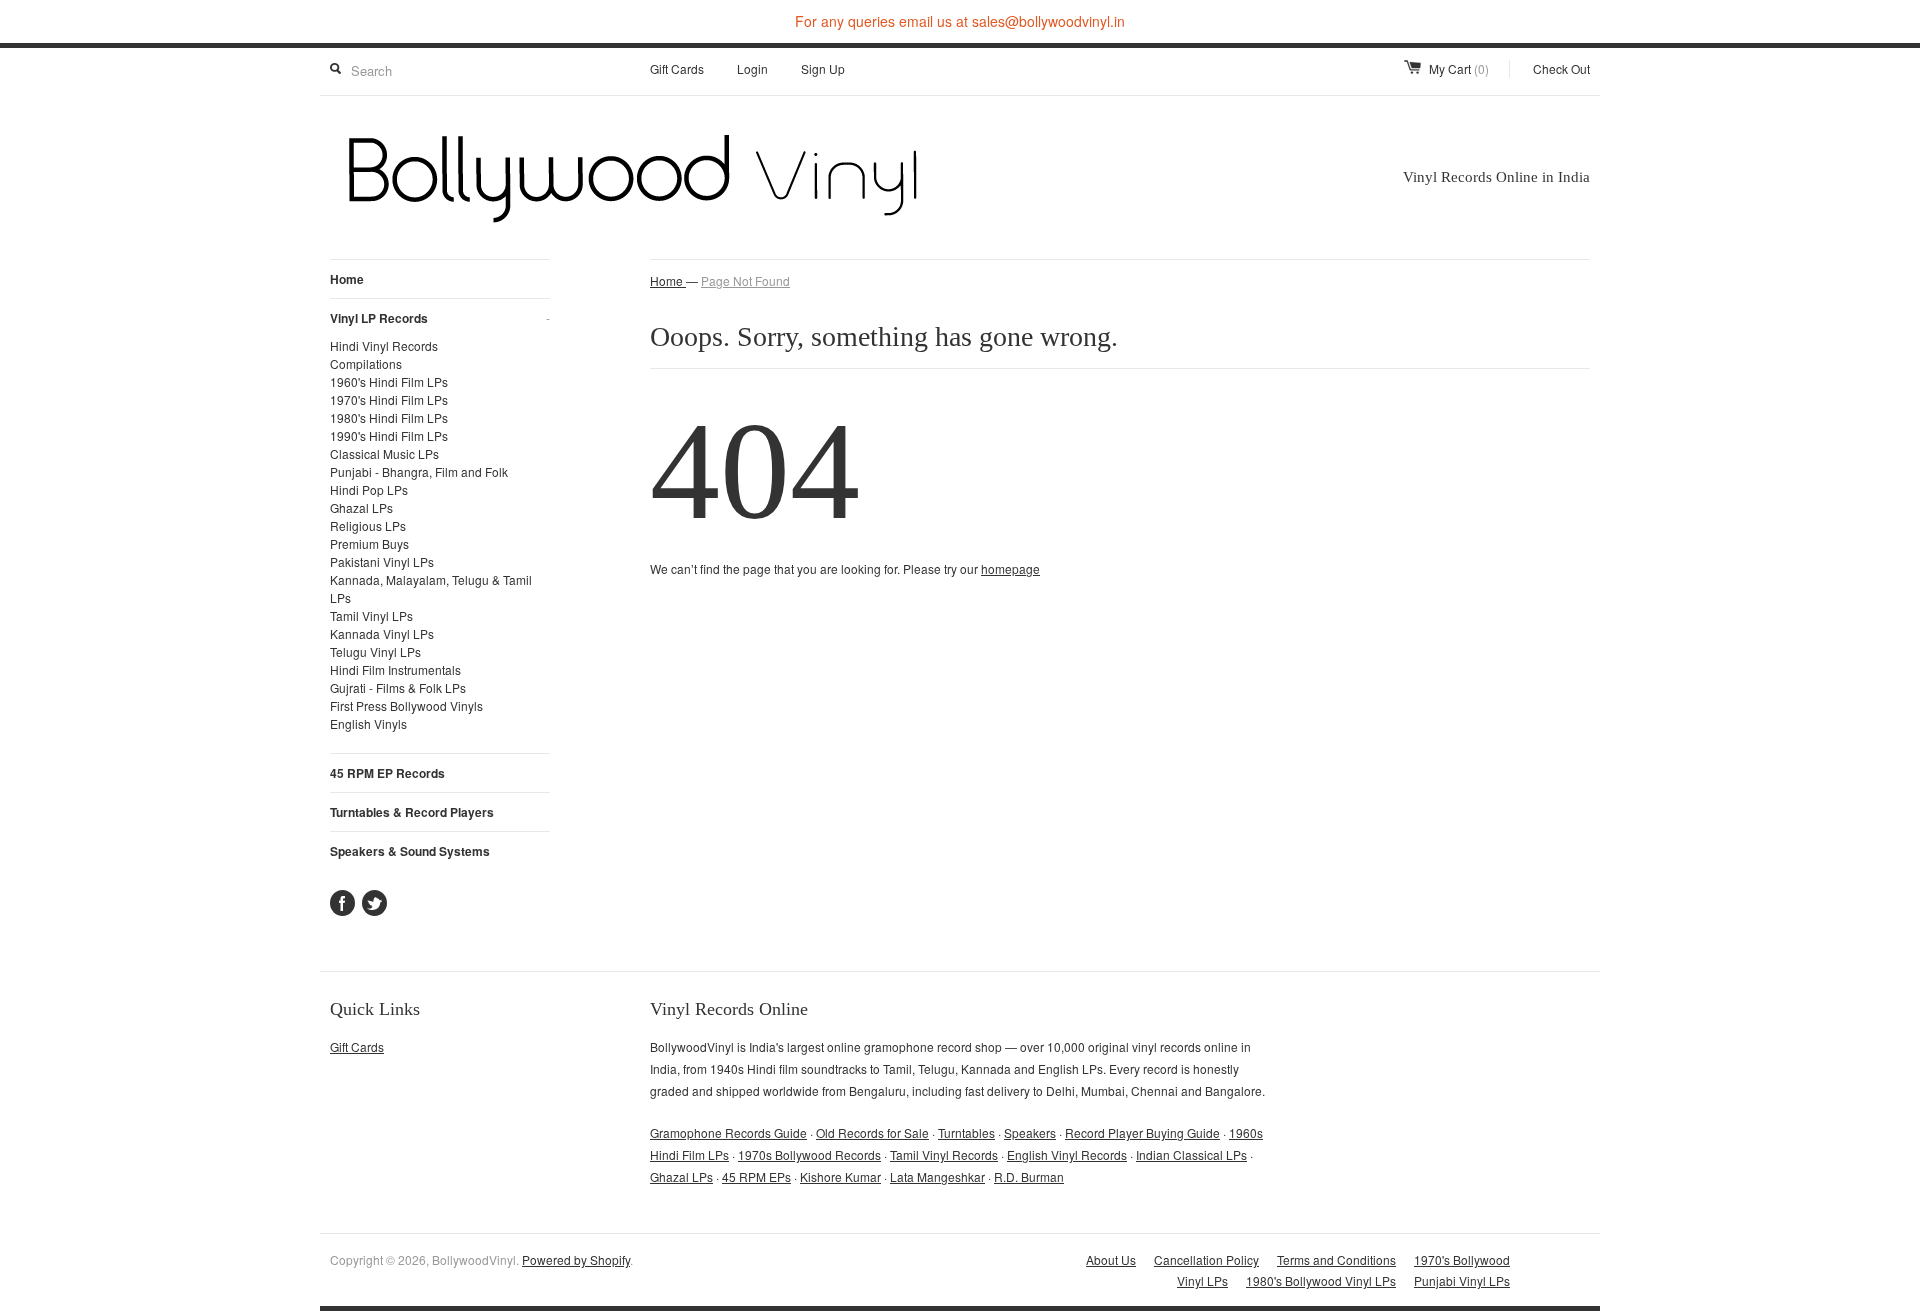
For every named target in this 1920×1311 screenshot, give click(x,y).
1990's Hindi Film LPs (389, 435)
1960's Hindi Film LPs (389, 381)
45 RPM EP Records (387, 773)
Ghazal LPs (361, 507)
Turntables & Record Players (412, 812)
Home (347, 279)
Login (752, 68)
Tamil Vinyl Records (944, 1154)
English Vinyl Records (1067, 1154)
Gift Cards (677, 68)
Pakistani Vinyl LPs (382, 561)
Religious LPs (368, 525)
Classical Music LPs (384, 453)
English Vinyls (368, 723)
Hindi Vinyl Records (384, 345)
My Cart (1459, 68)
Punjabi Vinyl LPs (1462, 1280)
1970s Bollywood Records (809, 1154)
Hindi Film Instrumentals (395, 669)
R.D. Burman (1029, 1176)
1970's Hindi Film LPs (389, 399)
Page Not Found (745, 280)
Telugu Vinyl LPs (375, 651)
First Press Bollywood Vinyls (406, 705)
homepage (1010, 568)
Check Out (1561, 68)
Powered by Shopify (576, 1259)
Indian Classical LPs (1191, 1154)
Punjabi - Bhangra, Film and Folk (419, 471)
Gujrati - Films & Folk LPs (398, 687)
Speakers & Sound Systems (410, 851)
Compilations (366, 363)
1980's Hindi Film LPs (389, 417)
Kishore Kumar (840, 1176)
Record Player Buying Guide (1142, 1132)
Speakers (1030, 1132)
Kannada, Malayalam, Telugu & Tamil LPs (431, 588)
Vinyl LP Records (440, 318)
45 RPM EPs (756, 1176)
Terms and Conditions (1336, 1259)
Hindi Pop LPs (369, 489)
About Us (1111, 1259)
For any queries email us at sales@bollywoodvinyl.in (960, 21)
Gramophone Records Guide (728, 1132)
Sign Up (823, 68)
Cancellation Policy (1206, 1259)
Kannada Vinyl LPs (382, 633)
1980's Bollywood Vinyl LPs (1321, 1280)
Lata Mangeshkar (937, 1176)
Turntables (966, 1132)
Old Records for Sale (872, 1132)
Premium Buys (369, 543)
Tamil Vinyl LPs (371, 615)
